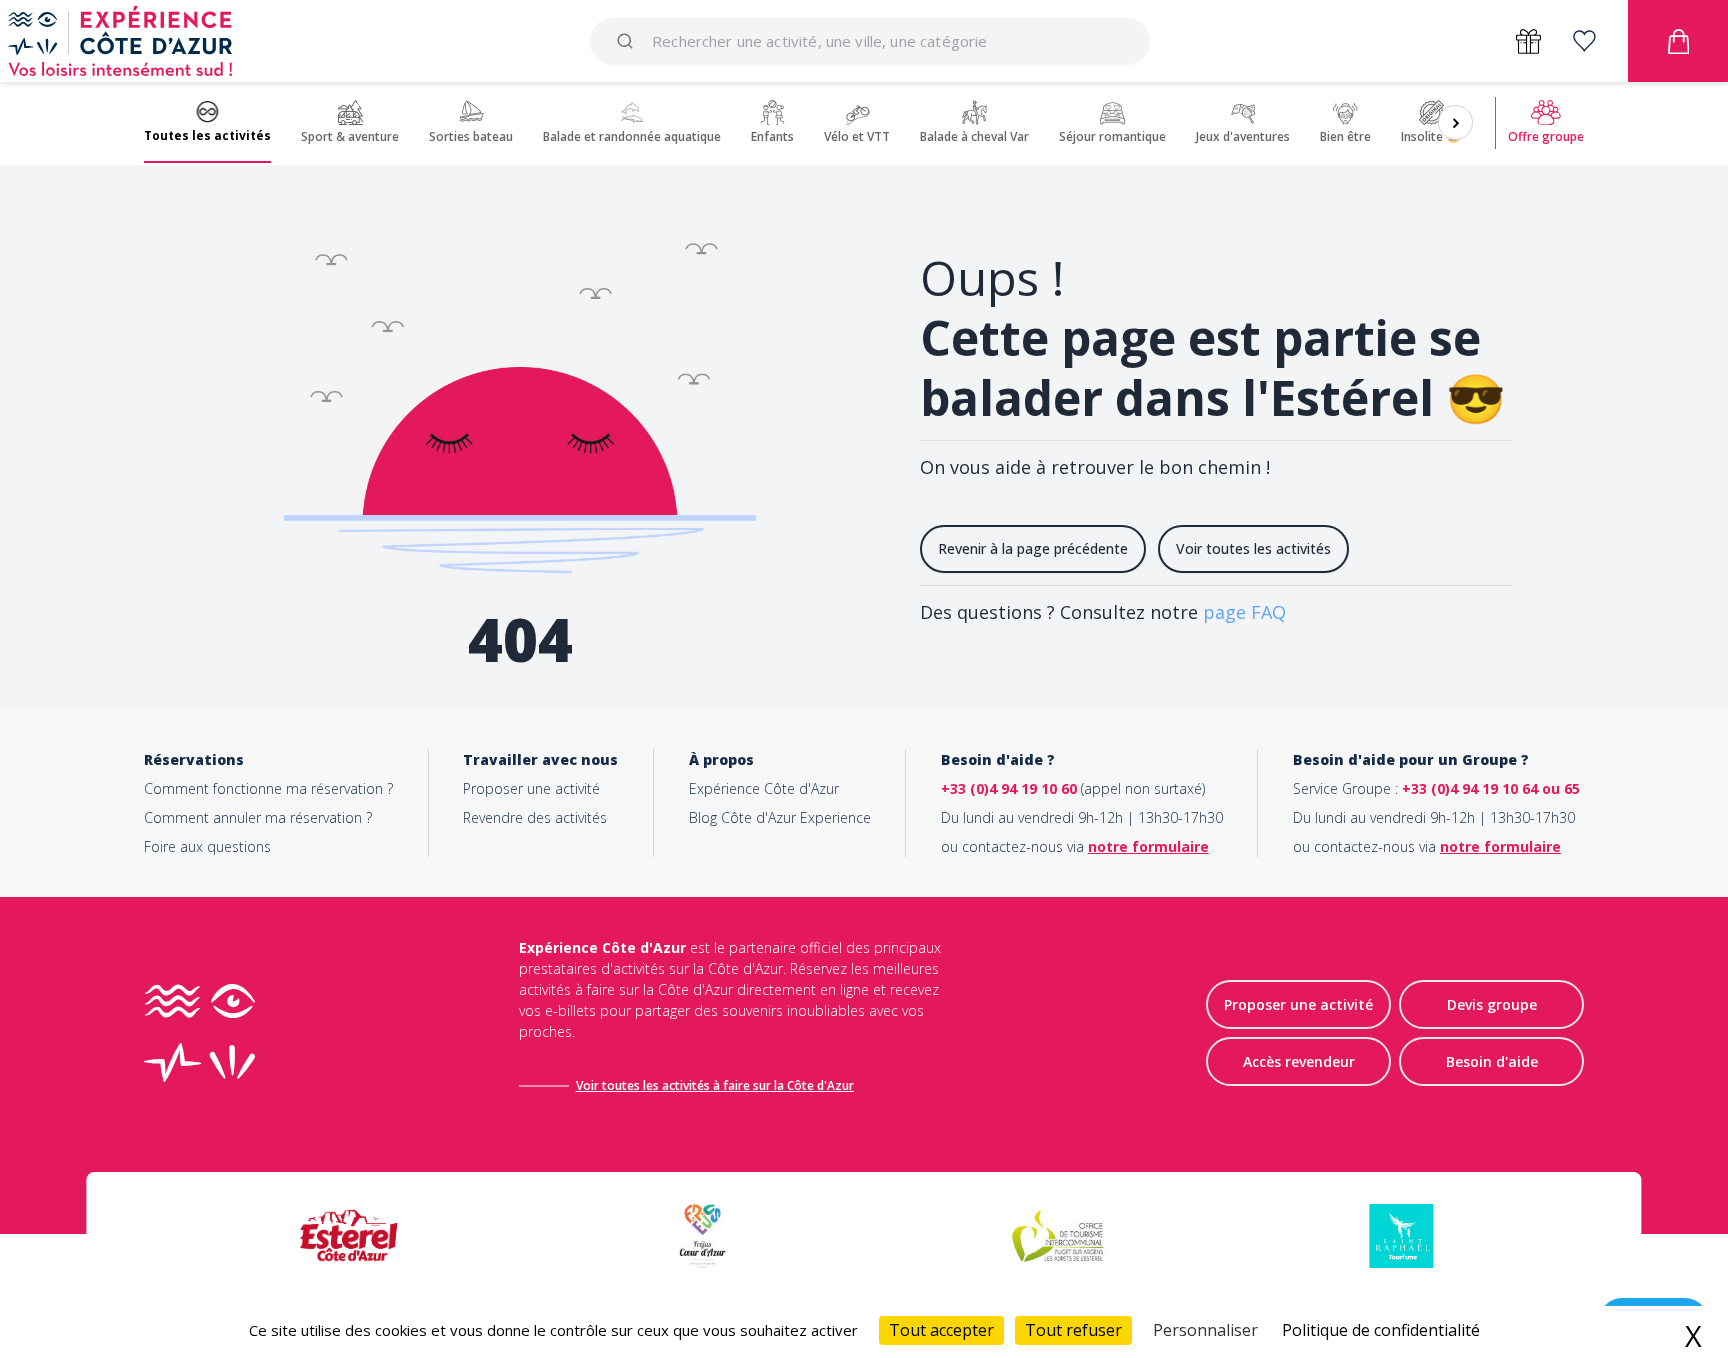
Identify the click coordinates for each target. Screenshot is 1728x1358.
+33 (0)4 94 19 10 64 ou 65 (1491, 788)
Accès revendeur (1299, 1061)
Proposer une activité (531, 788)
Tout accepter (941, 1330)
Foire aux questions (207, 846)
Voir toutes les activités (1253, 548)
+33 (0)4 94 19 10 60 (1009, 788)
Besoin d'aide (1492, 1061)
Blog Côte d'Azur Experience (780, 817)
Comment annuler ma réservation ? (258, 817)
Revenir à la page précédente (1033, 548)
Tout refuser (1073, 1330)
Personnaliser (1205, 1330)
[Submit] (628, 41)
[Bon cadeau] (1528, 41)
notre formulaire (1148, 846)
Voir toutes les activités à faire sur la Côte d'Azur (715, 1085)
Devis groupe (1492, 1004)
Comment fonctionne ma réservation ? (268, 788)
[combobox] (870, 41)
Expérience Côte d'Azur (764, 788)
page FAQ (1244, 612)
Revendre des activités (535, 817)
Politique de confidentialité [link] (1381, 1330)
